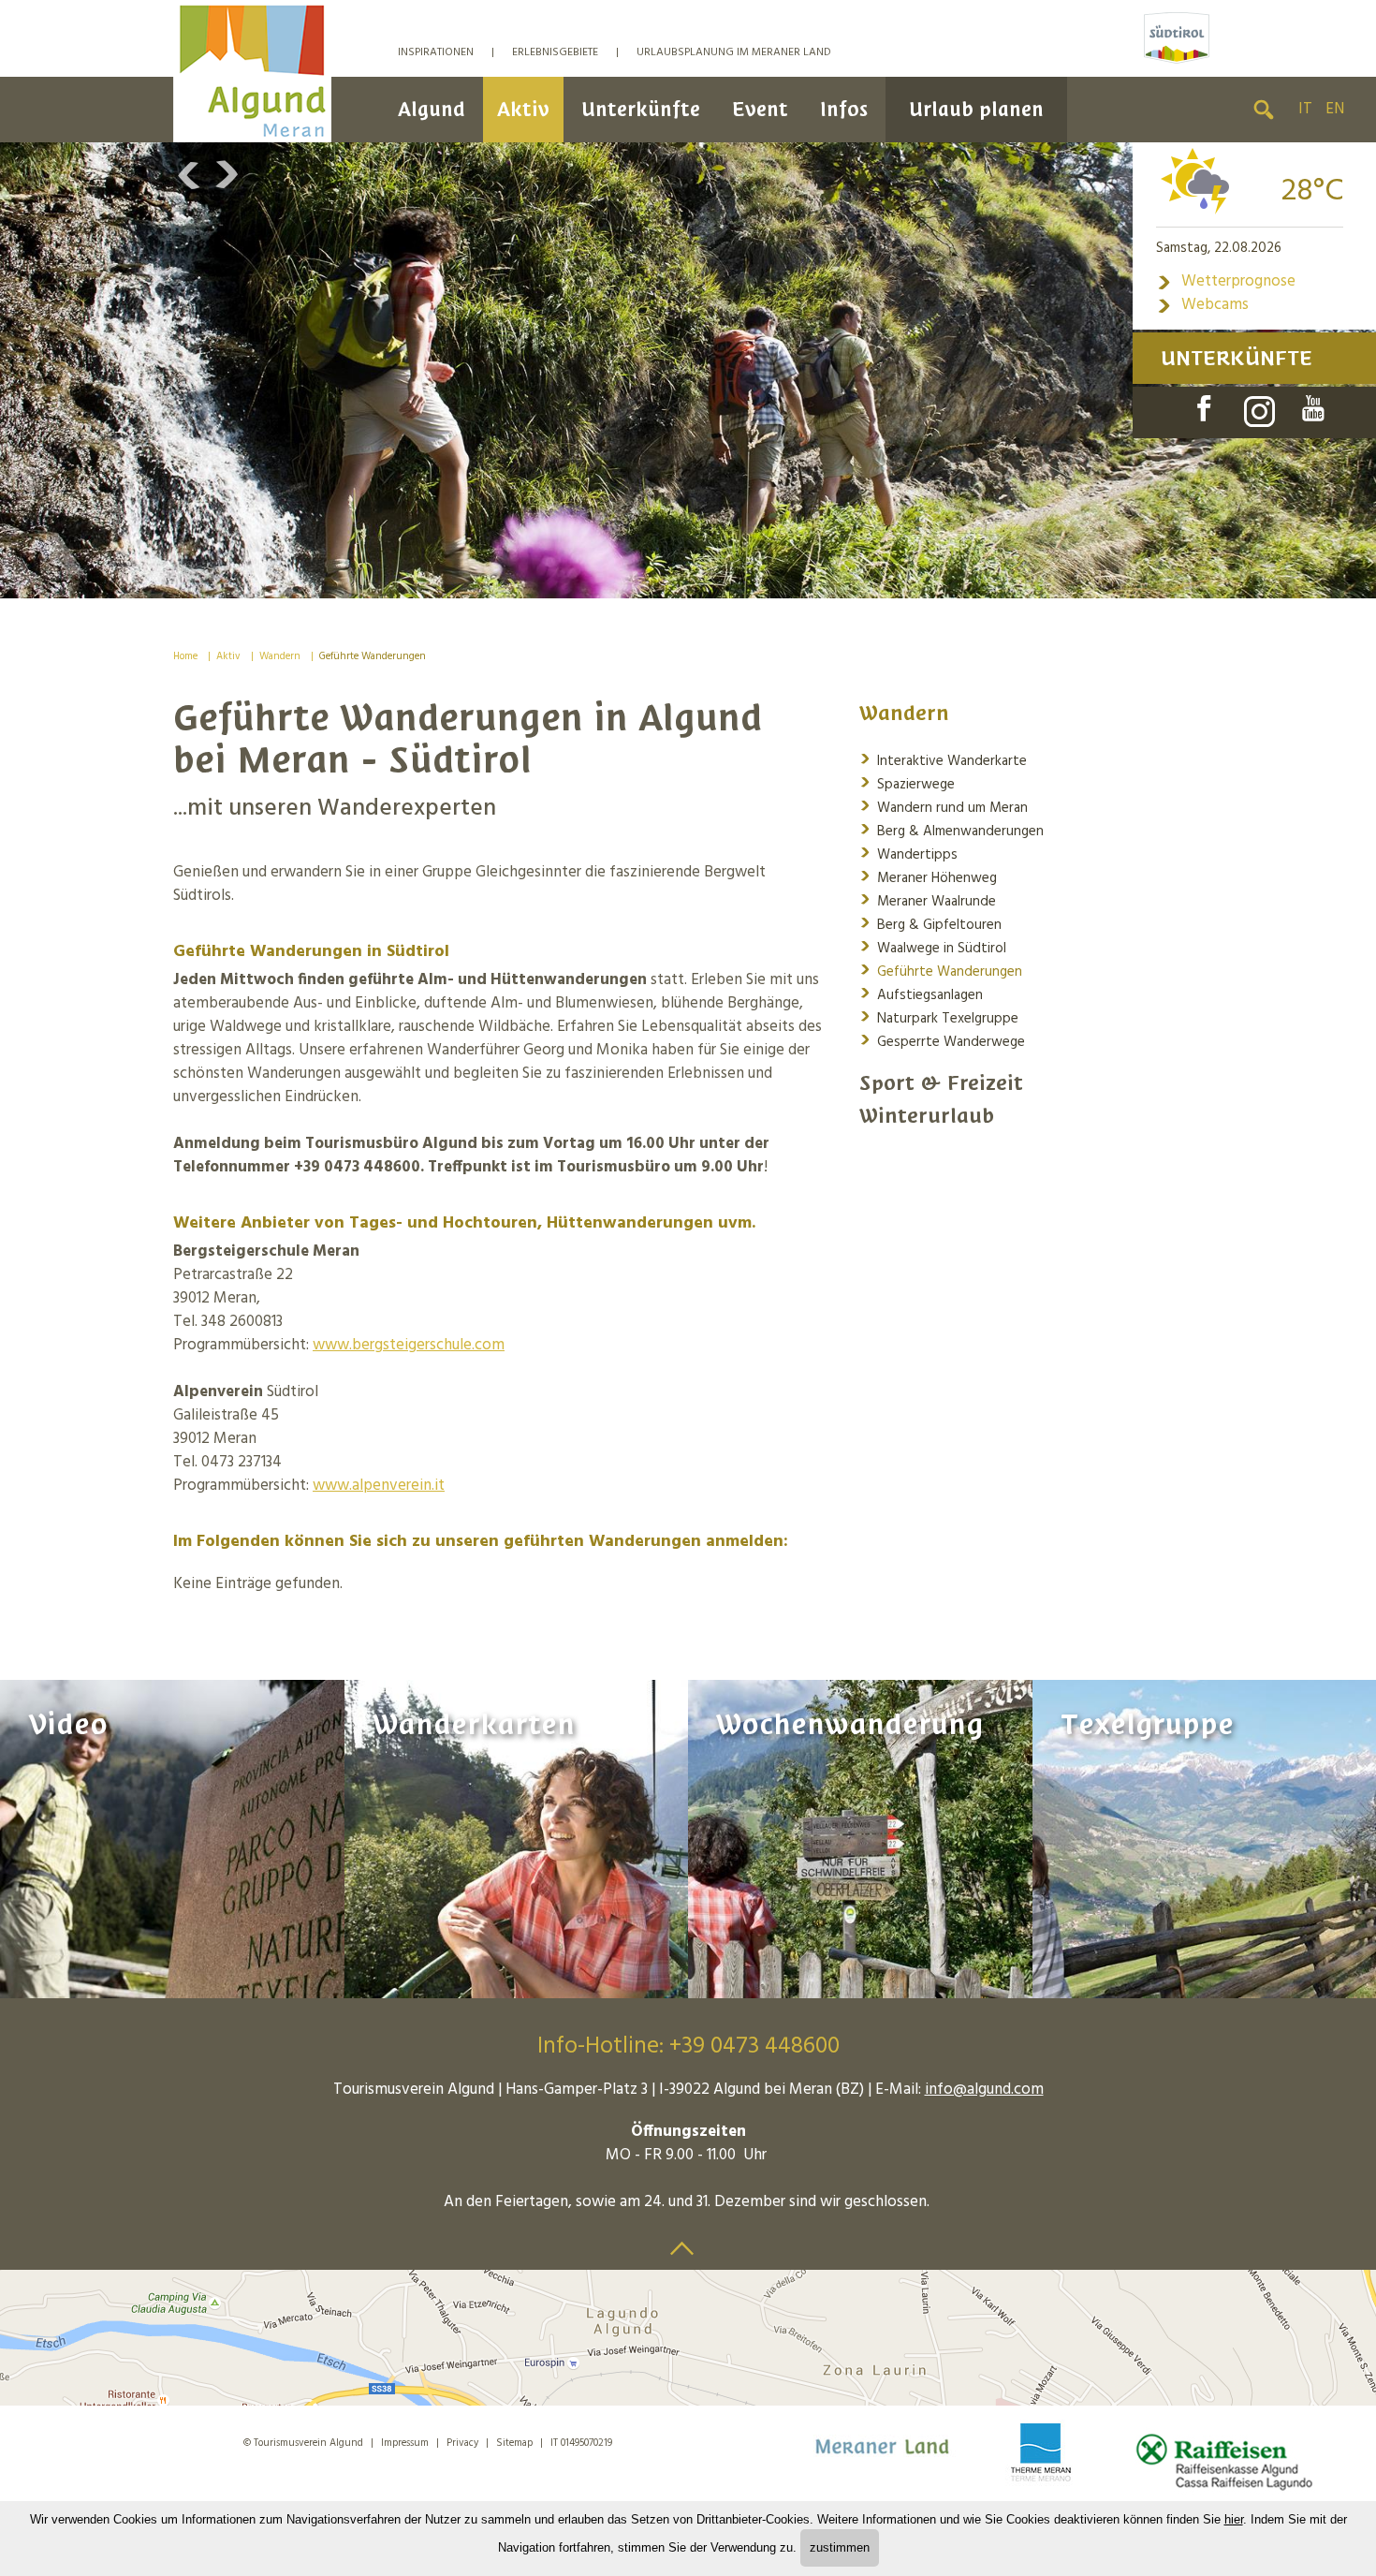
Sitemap (514, 2443)
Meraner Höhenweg (928, 877)
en (1335, 109)
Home (185, 656)
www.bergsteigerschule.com (409, 1345)
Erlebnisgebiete (555, 52)
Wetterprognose (1226, 281)
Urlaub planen (976, 109)
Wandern (280, 656)
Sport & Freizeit (941, 1083)
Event (760, 109)
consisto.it (285, 2468)
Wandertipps (908, 854)
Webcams (1202, 305)
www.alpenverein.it (379, 1486)
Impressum (405, 2443)
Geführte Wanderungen (373, 656)
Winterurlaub (927, 1116)
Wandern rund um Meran (944, 807)
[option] (688, 370)
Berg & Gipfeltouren (930, 924)
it (1305, 109)
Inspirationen (436, 52)
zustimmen (840, 2547)
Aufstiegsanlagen (921, 994)
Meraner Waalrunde (928, 900)
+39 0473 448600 (754, 2047)
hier (1234, 2519)
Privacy (462, 2443)
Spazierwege (907, 783)
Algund (432, 109)
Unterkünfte (641, 109)
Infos (844, 109)
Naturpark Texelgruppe (939, 1017)
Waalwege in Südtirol (933, 947)
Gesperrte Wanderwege (942, 1041)
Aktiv (523, 109)
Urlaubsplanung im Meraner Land (734, 52)
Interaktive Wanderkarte (943, 760)
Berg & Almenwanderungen (951, 830)
